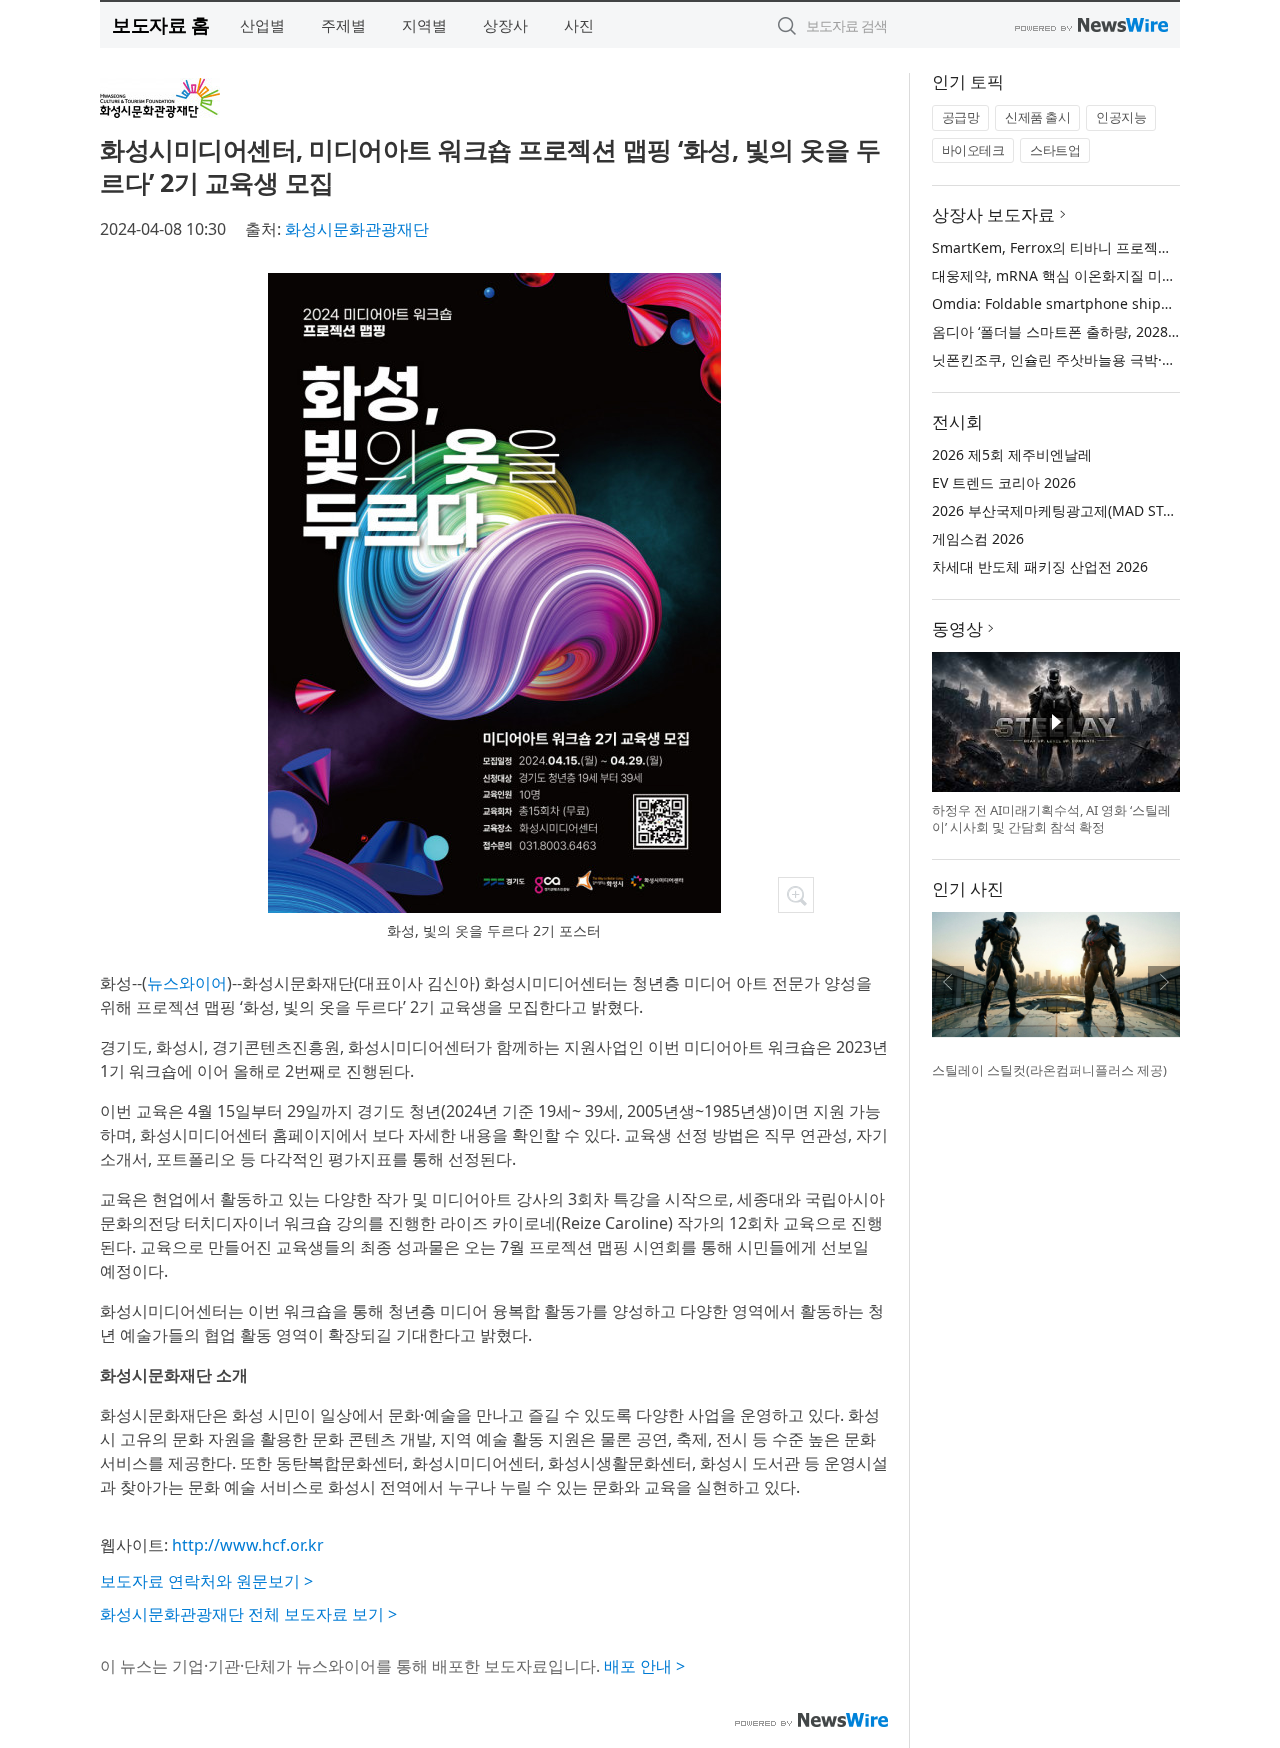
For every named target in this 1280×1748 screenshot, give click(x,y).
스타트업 (1055, 150)
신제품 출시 (1037, 117)
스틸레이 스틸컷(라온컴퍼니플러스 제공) (1049, 1070)
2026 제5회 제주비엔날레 (1012, 454)
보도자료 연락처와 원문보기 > (206, 1581)
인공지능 (1121, 117)
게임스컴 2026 (978, 538)
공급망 (961, 117)
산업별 (262, 25)
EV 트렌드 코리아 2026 (1004, 482)
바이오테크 (973, 150)
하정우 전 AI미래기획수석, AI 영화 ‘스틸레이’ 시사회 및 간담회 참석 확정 (1051, 819)
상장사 (505, 25)
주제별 (343, 25)
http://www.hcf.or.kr (248, 1545)
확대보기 (796, 895)
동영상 (957, 628)
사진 (579, 25)
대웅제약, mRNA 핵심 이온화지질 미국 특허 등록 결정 (1102, 275)
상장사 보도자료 (993, 214)
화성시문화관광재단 (357, 229)
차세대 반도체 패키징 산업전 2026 (1040, 566)
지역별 (424, 25)
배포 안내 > (644, 1666)
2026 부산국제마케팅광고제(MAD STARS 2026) (1080, 510)
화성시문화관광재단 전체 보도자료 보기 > (248, 1614)
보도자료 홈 (160, 24)
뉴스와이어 (187, 983)
